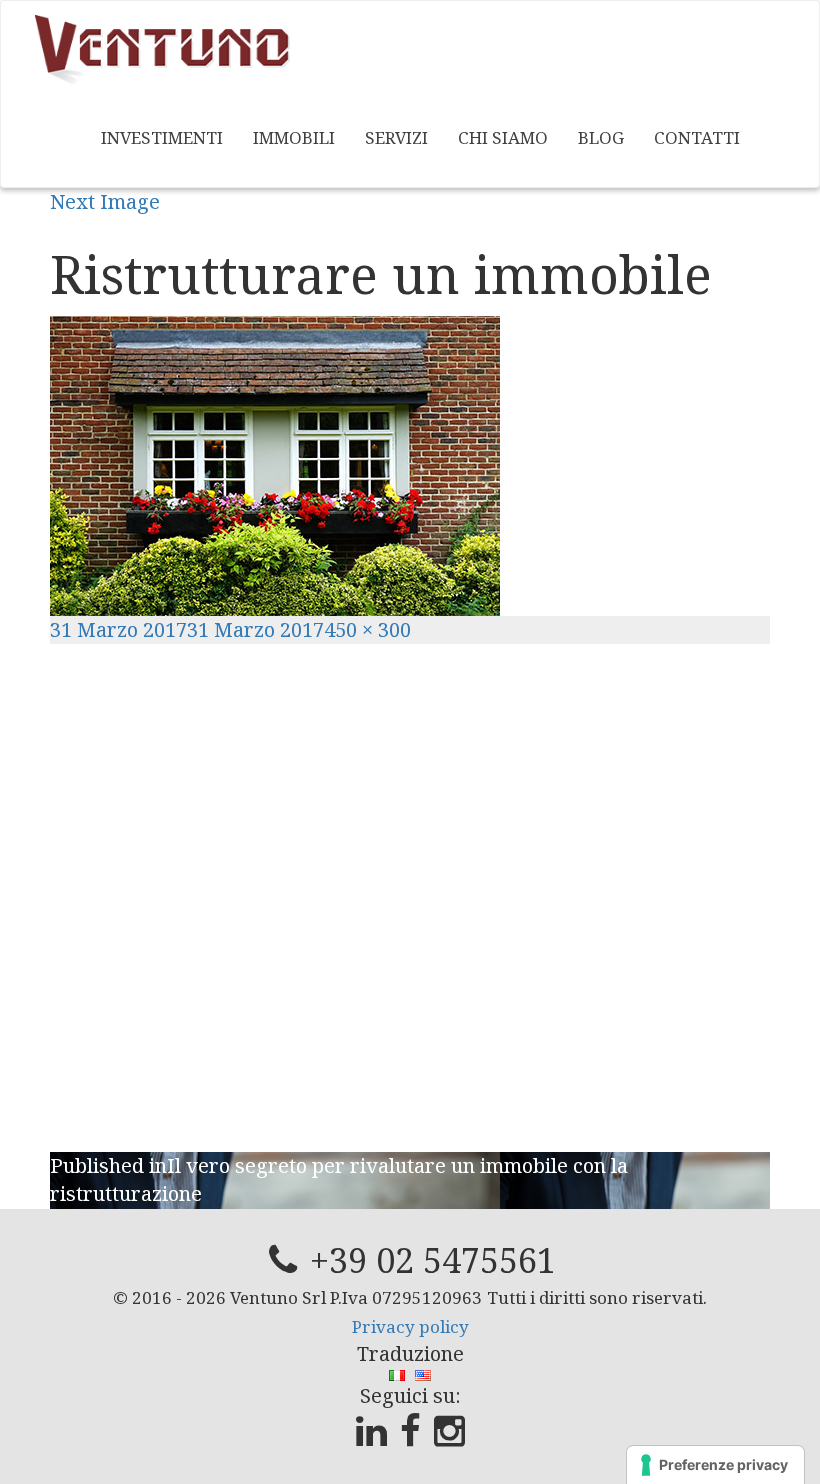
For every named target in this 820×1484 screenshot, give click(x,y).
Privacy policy (410, 1326)
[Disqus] (410, 894)
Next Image (105, 201)
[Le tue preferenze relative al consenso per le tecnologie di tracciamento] (715, 1465)
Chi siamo (503, 137)
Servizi (396, 137)
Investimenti (162, 137)
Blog (601, 137)
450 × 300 (367, 629)
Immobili (294, 137)
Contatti (697, 137)
